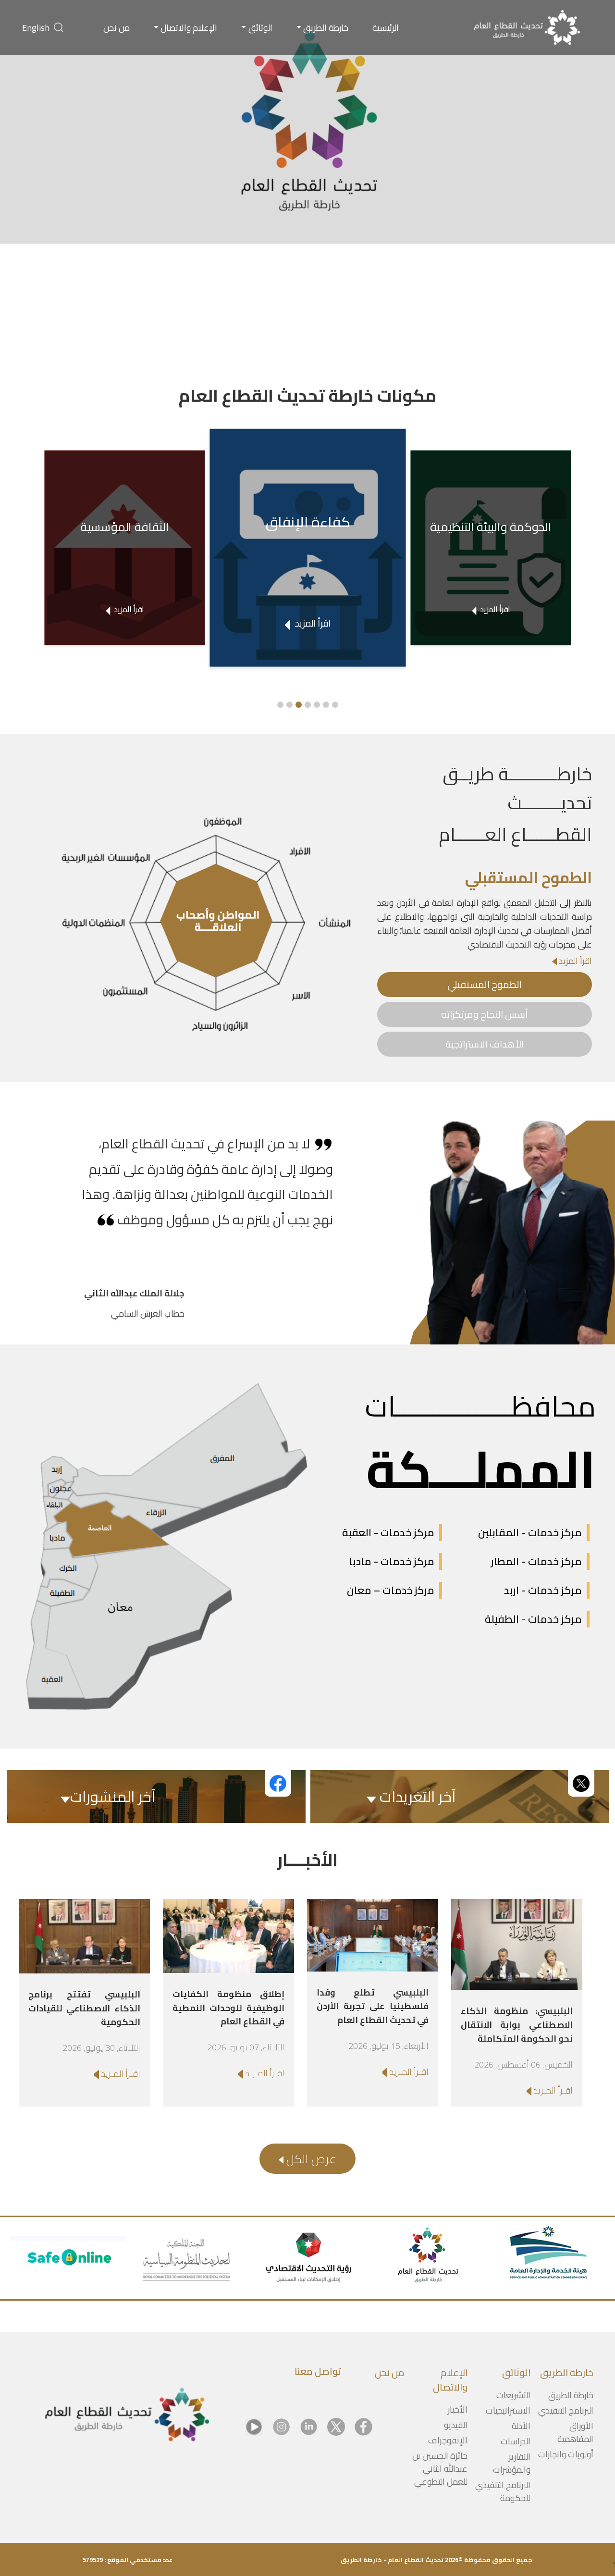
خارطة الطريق (326, 28)
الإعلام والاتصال (189, 28)
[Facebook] (363, 2427)
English (36, 28)
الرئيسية (386, 28)
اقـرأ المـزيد (552, 2090)
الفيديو (456, 2425)
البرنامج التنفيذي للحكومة (503, 2491)
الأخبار (458, 2410)
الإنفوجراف (448, 2440)
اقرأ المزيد (574, 961)
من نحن (117, 28)
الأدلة (521, 2426)
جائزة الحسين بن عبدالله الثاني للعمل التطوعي (440, 2469)
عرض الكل (310, 2159)
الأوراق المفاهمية (575, 2432)
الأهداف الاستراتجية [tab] (485, 1044)
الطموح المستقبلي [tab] (485, 984)
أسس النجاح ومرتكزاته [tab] (485, 1014)
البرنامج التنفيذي (566, 2410)
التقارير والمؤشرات (512, 2463)
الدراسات (516, 2441)
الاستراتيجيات (508, 2410)
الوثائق (260, 28)
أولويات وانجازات (566, 2454)
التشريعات (513, 2395)
